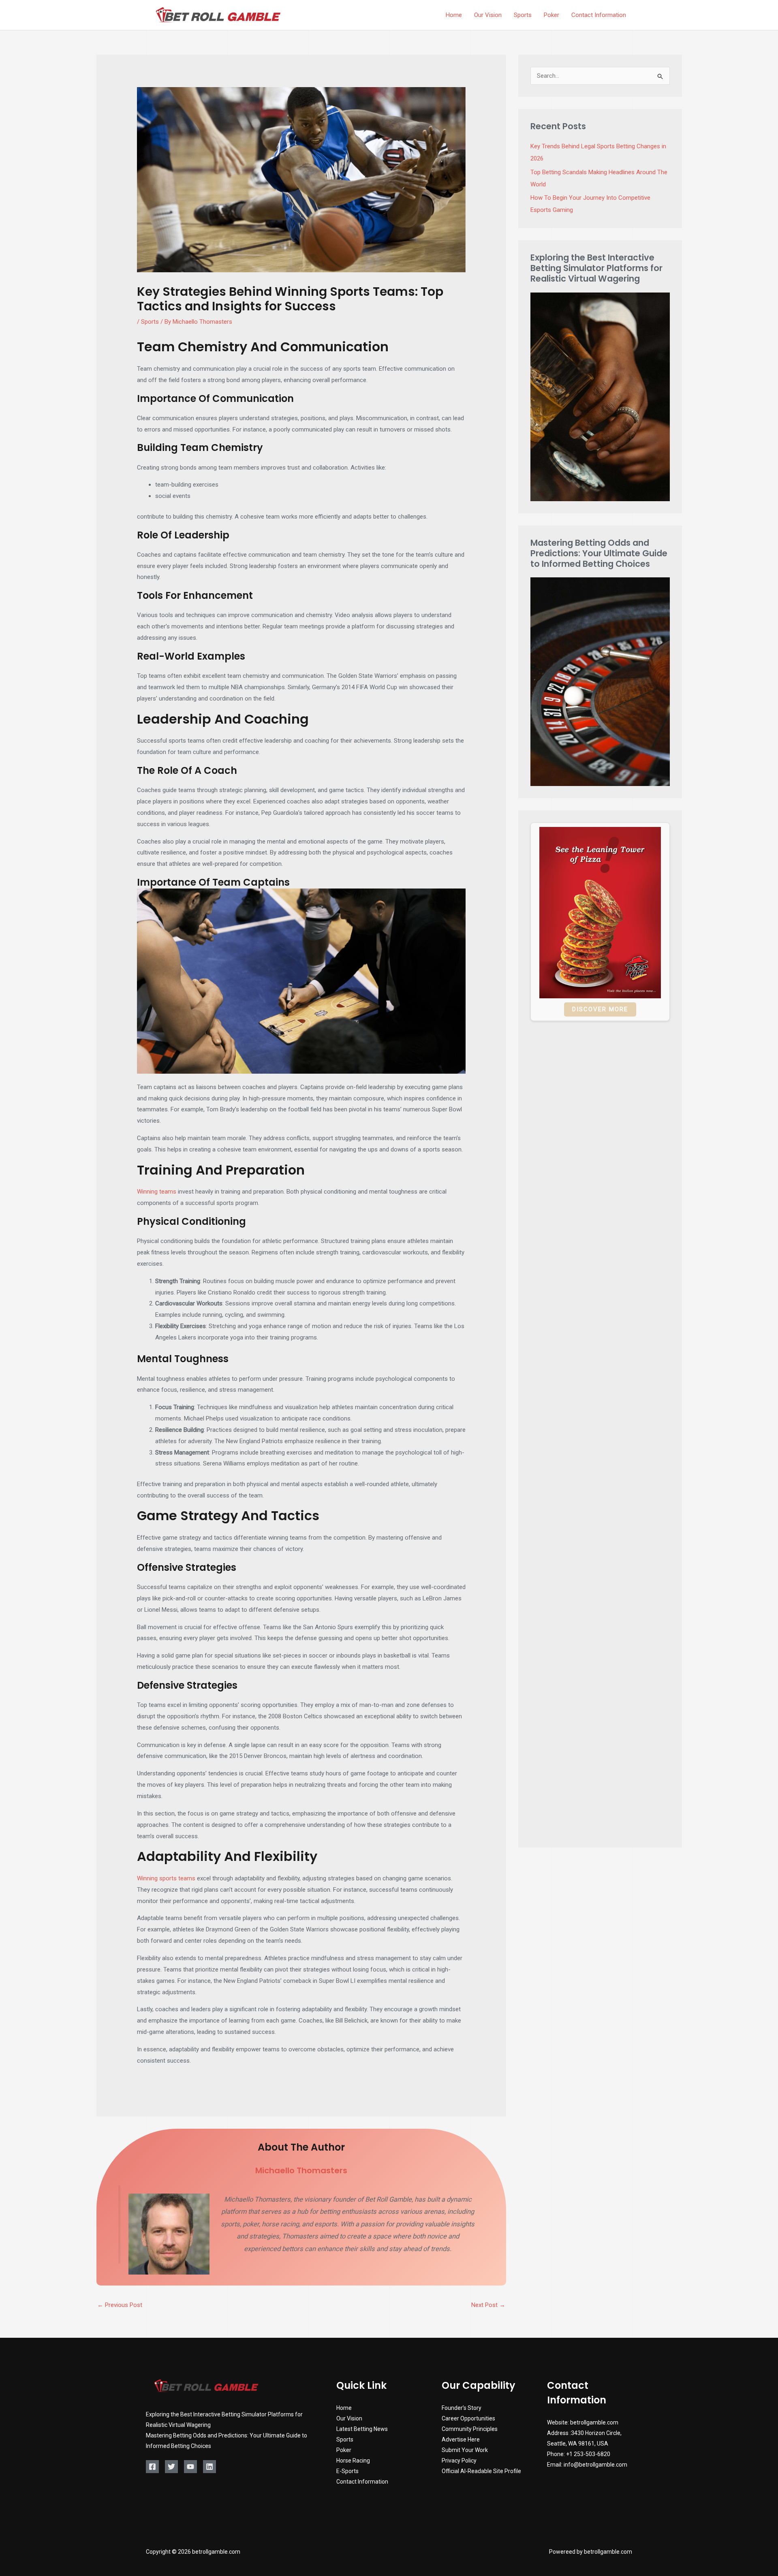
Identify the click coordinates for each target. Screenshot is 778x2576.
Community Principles (470, 2429)
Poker (344, 2450)
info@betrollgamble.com (595, 2465)
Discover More (600, 1009)
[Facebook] (152, 2467)
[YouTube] (190, 2467)
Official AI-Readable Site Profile (481, 2471)
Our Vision (349, 2418)
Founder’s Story (462, 2408)
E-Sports (347, 2471)
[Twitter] (171, 2467)
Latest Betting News (362, 2429)
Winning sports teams (166, 1878)
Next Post (488, 2305)
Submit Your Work (465, 2450)
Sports (150, 322)
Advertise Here (461, 2439)
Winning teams (157, 1192)
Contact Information (362, 2482)
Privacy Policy (459, 2461)
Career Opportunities (468, 2418)
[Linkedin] (209, 2467)
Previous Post (120, 2305)
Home (344, 2408)
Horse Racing (353, 2461)
